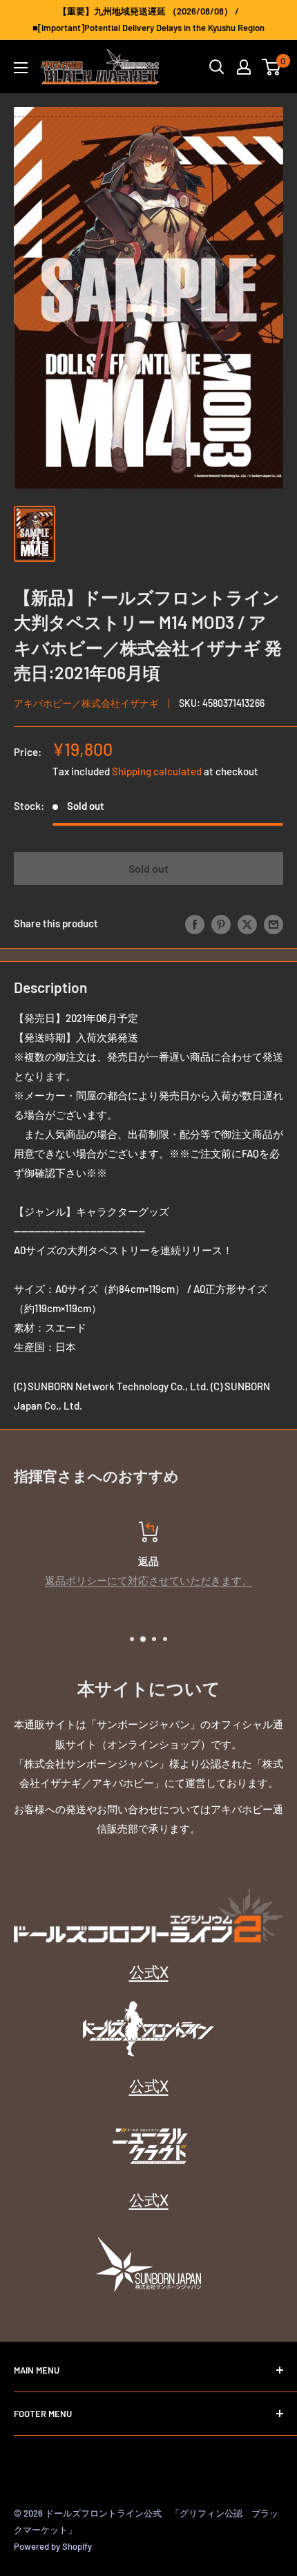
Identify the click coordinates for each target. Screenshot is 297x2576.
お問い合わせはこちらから (160, 1580)
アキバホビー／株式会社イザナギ (86, 703)
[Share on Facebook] (195, 923)
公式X (149, 1971)
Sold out (148, 868)
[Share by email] (274, 923)
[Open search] (217, 67)
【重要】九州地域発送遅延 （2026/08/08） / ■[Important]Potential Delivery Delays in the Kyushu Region (148, 19)
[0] (272, 67)
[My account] (244, 67)
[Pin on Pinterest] (221, 923)
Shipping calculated (157, 771)
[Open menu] (21, 68)
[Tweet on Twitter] (247, 923)
